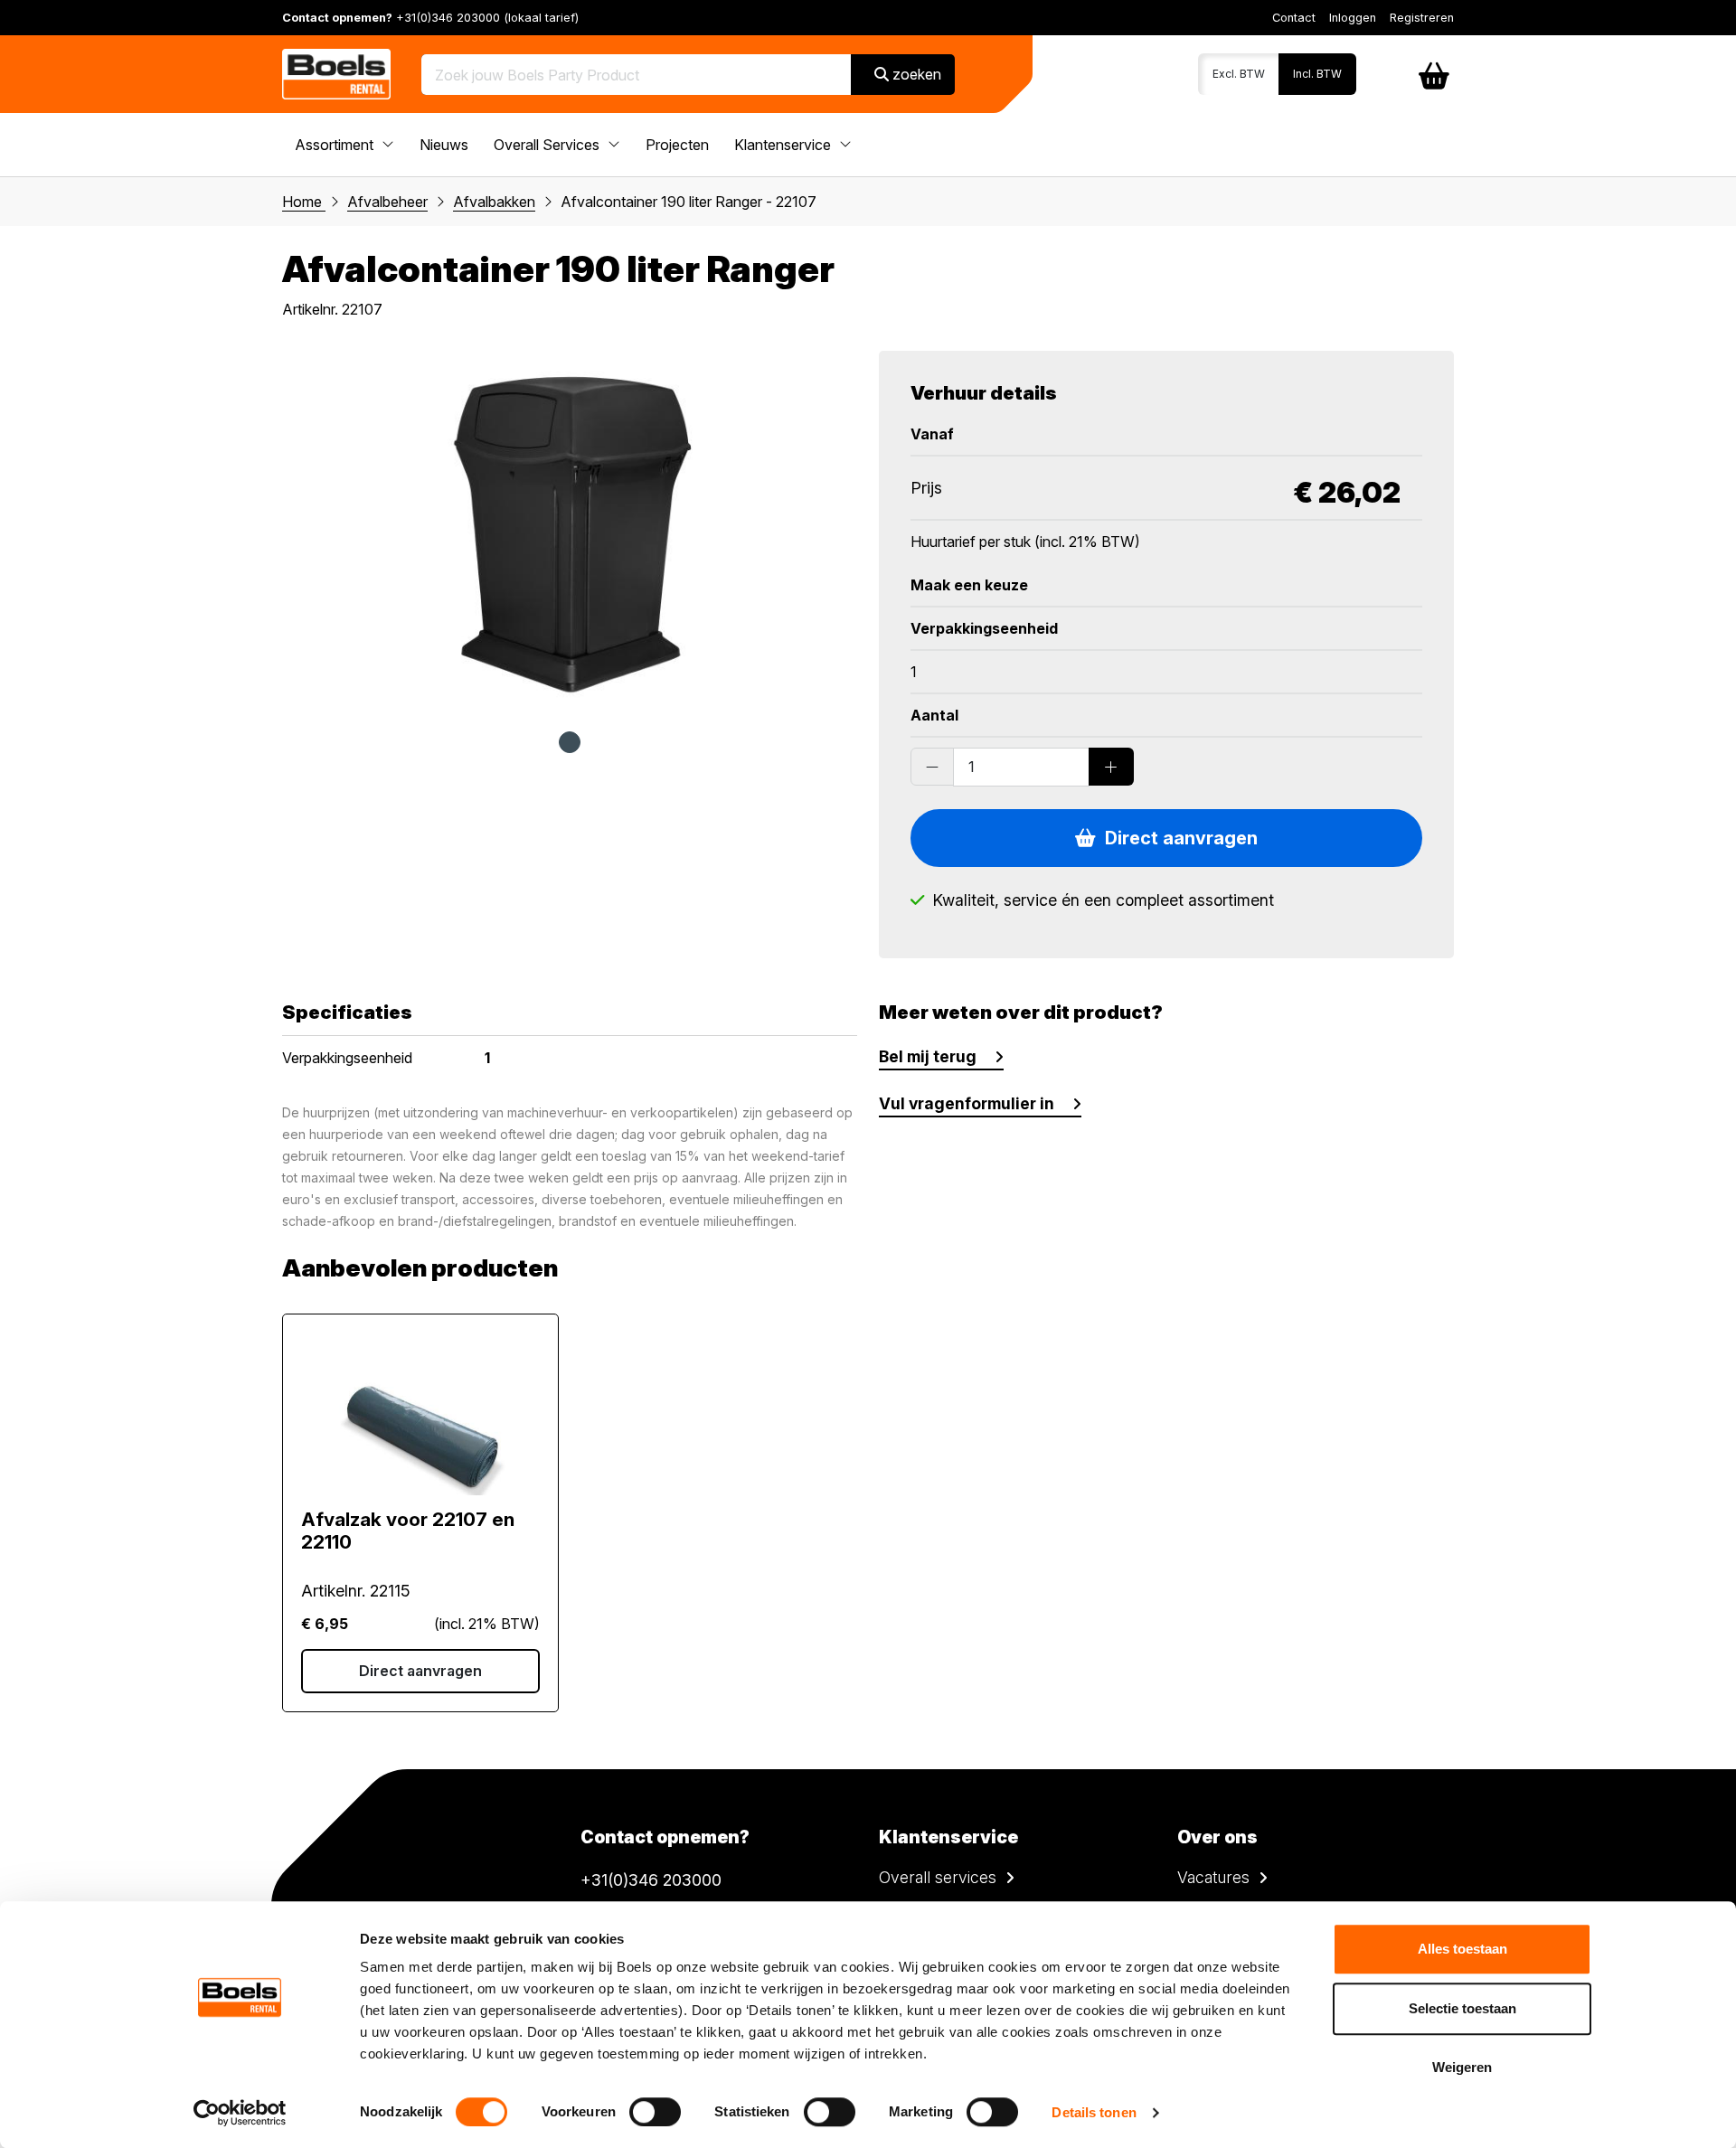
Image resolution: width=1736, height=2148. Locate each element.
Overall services (938, 1877)
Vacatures (1213, 1877)
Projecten (677, 145)
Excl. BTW (1239, 74)
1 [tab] (570, 742)
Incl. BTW (1317, 74)
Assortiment (336, 145)
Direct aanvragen (1177, 838)
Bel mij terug (928, 1056)
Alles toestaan (1462, 1949)
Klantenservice (784, 145)
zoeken (915, 74)
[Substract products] (932, 767)
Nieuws (444, 145)
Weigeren (1462, 2067)
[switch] (655, 2112)
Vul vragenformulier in (967, 1103)
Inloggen (1353, 18)
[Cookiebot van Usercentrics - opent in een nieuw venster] (240, 2113)
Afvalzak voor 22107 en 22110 (408, 1531)
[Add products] (1111, 767)
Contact (1294, 18)
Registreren (1422, 18)
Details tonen (1094, 2112)
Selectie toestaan (1462, 2008)
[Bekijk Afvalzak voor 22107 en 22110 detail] (420, 1414)
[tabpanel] (570, 532)
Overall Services (548, 145)
